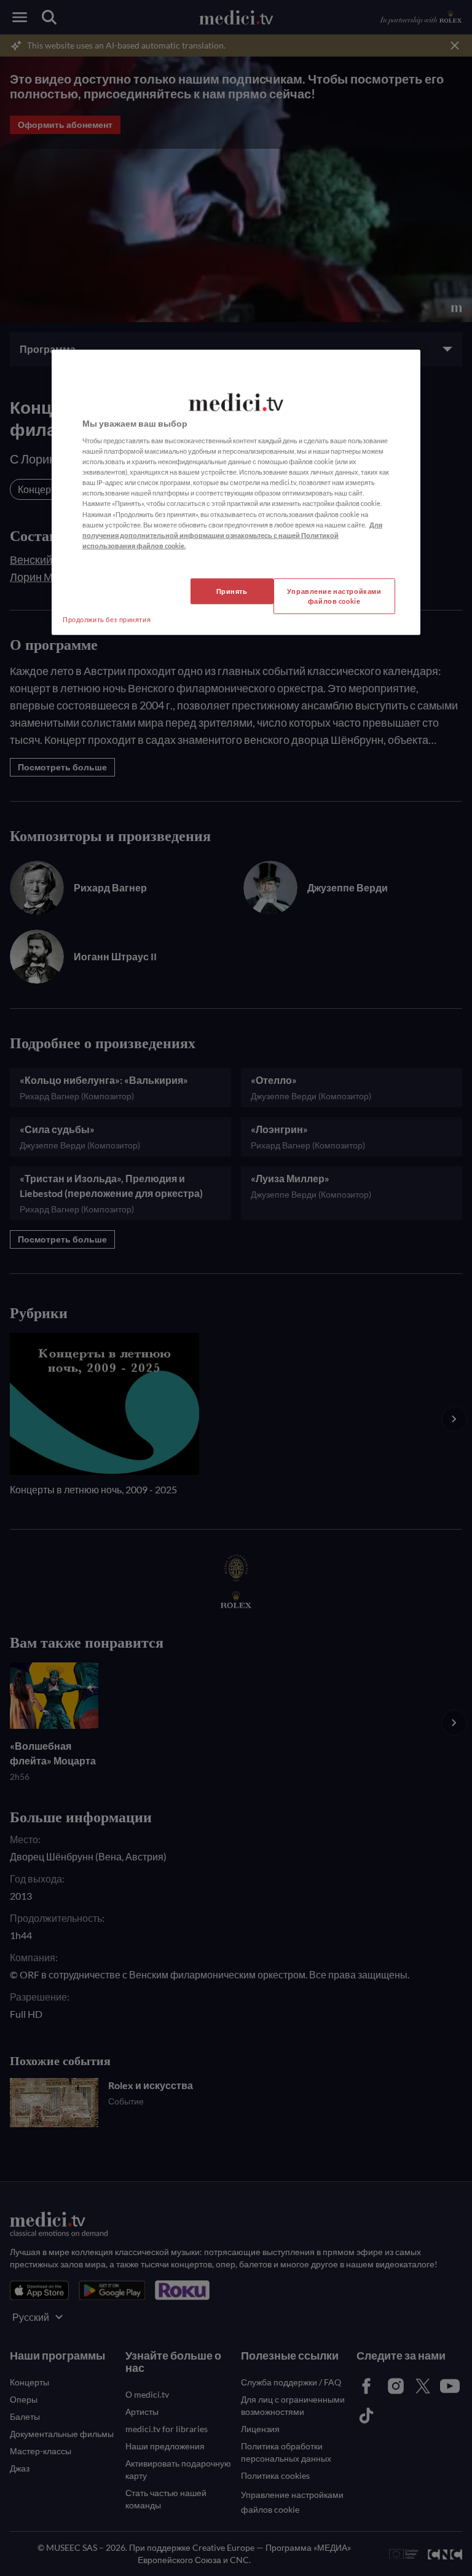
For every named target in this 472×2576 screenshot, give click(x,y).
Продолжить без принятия (107, 619)
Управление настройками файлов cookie (334, 595)
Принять (232, 591)
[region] (236, 492)
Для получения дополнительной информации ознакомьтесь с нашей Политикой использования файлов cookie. (232, 535)
